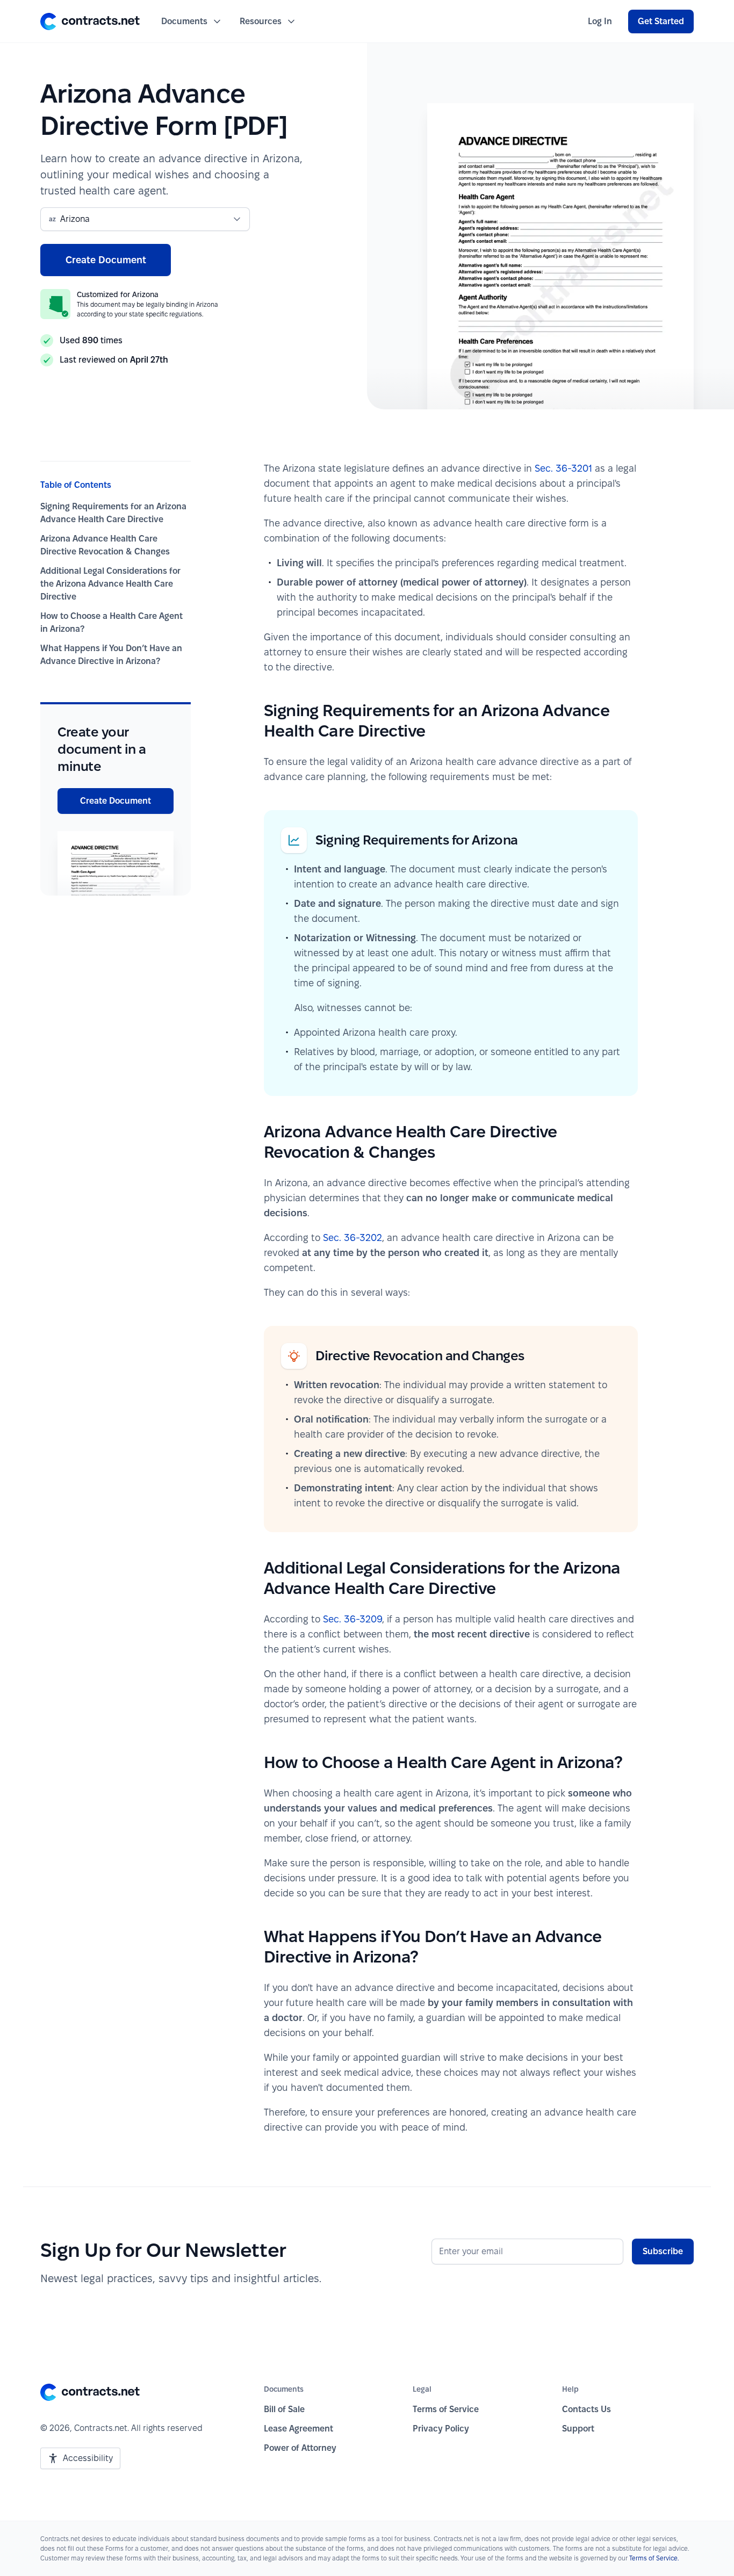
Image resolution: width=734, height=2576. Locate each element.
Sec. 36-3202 (352, 1238)
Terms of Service (446, 2409)
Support (578, 2429)
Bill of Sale (284, 2409)
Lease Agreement (298, 2429)
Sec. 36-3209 (352, 1619)
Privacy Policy (441, 2429)
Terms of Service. (654, 2558)
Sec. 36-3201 (563, 468)
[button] (90, 21)
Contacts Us (587, 2409)
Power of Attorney (300, 2448)
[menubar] (600, 21)
